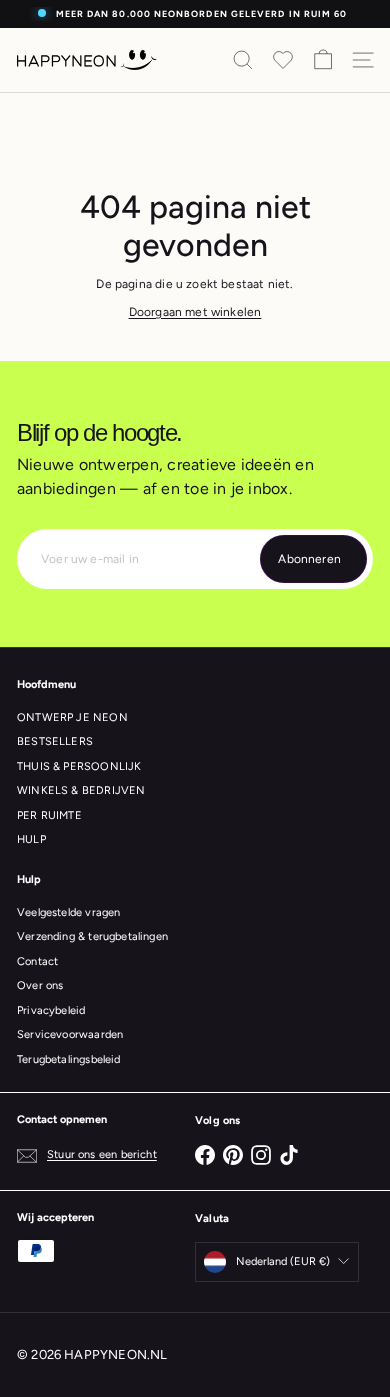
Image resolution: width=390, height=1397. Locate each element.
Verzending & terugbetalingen (92, 936)
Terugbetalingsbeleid (69, 1059)
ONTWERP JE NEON (72, 717)
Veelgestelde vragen (68, 912)
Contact (37, 961)
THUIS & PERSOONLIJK (79, 766)
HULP (31, 839)
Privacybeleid (51, 1010)
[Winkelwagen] (323, 60)
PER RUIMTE (49, 815)
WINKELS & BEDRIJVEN (81, 790)
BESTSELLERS (55, 741)
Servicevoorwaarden (70, 1034)
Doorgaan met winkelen (195, 312)
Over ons (40, 985)
